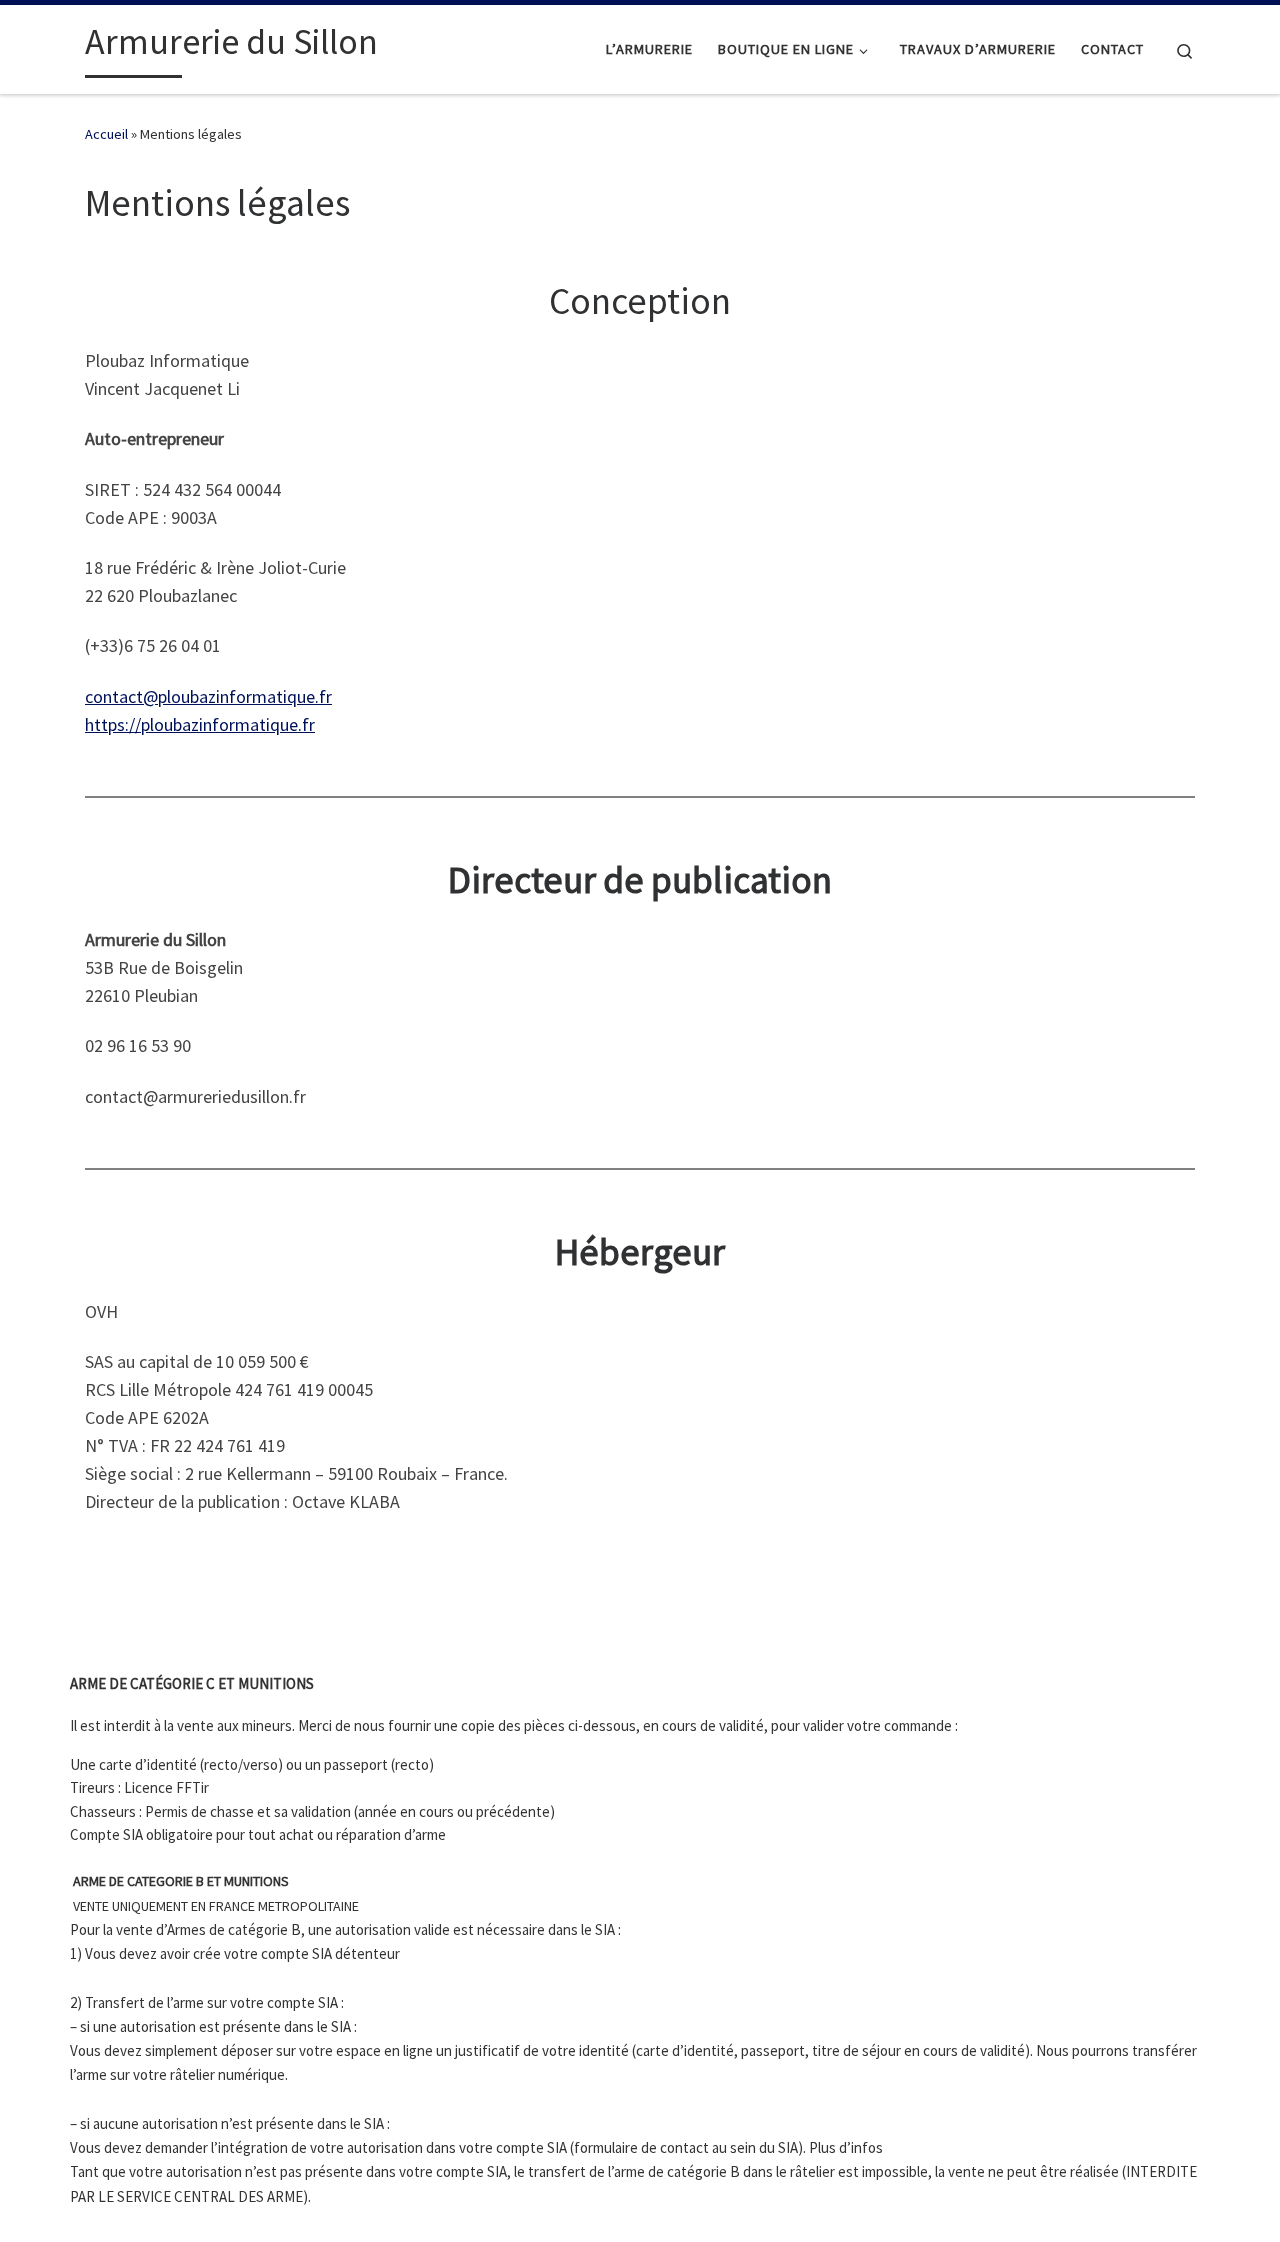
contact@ (121, 696)
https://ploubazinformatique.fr (200, 724)
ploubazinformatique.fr (245, 696)
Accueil (106, 134)
